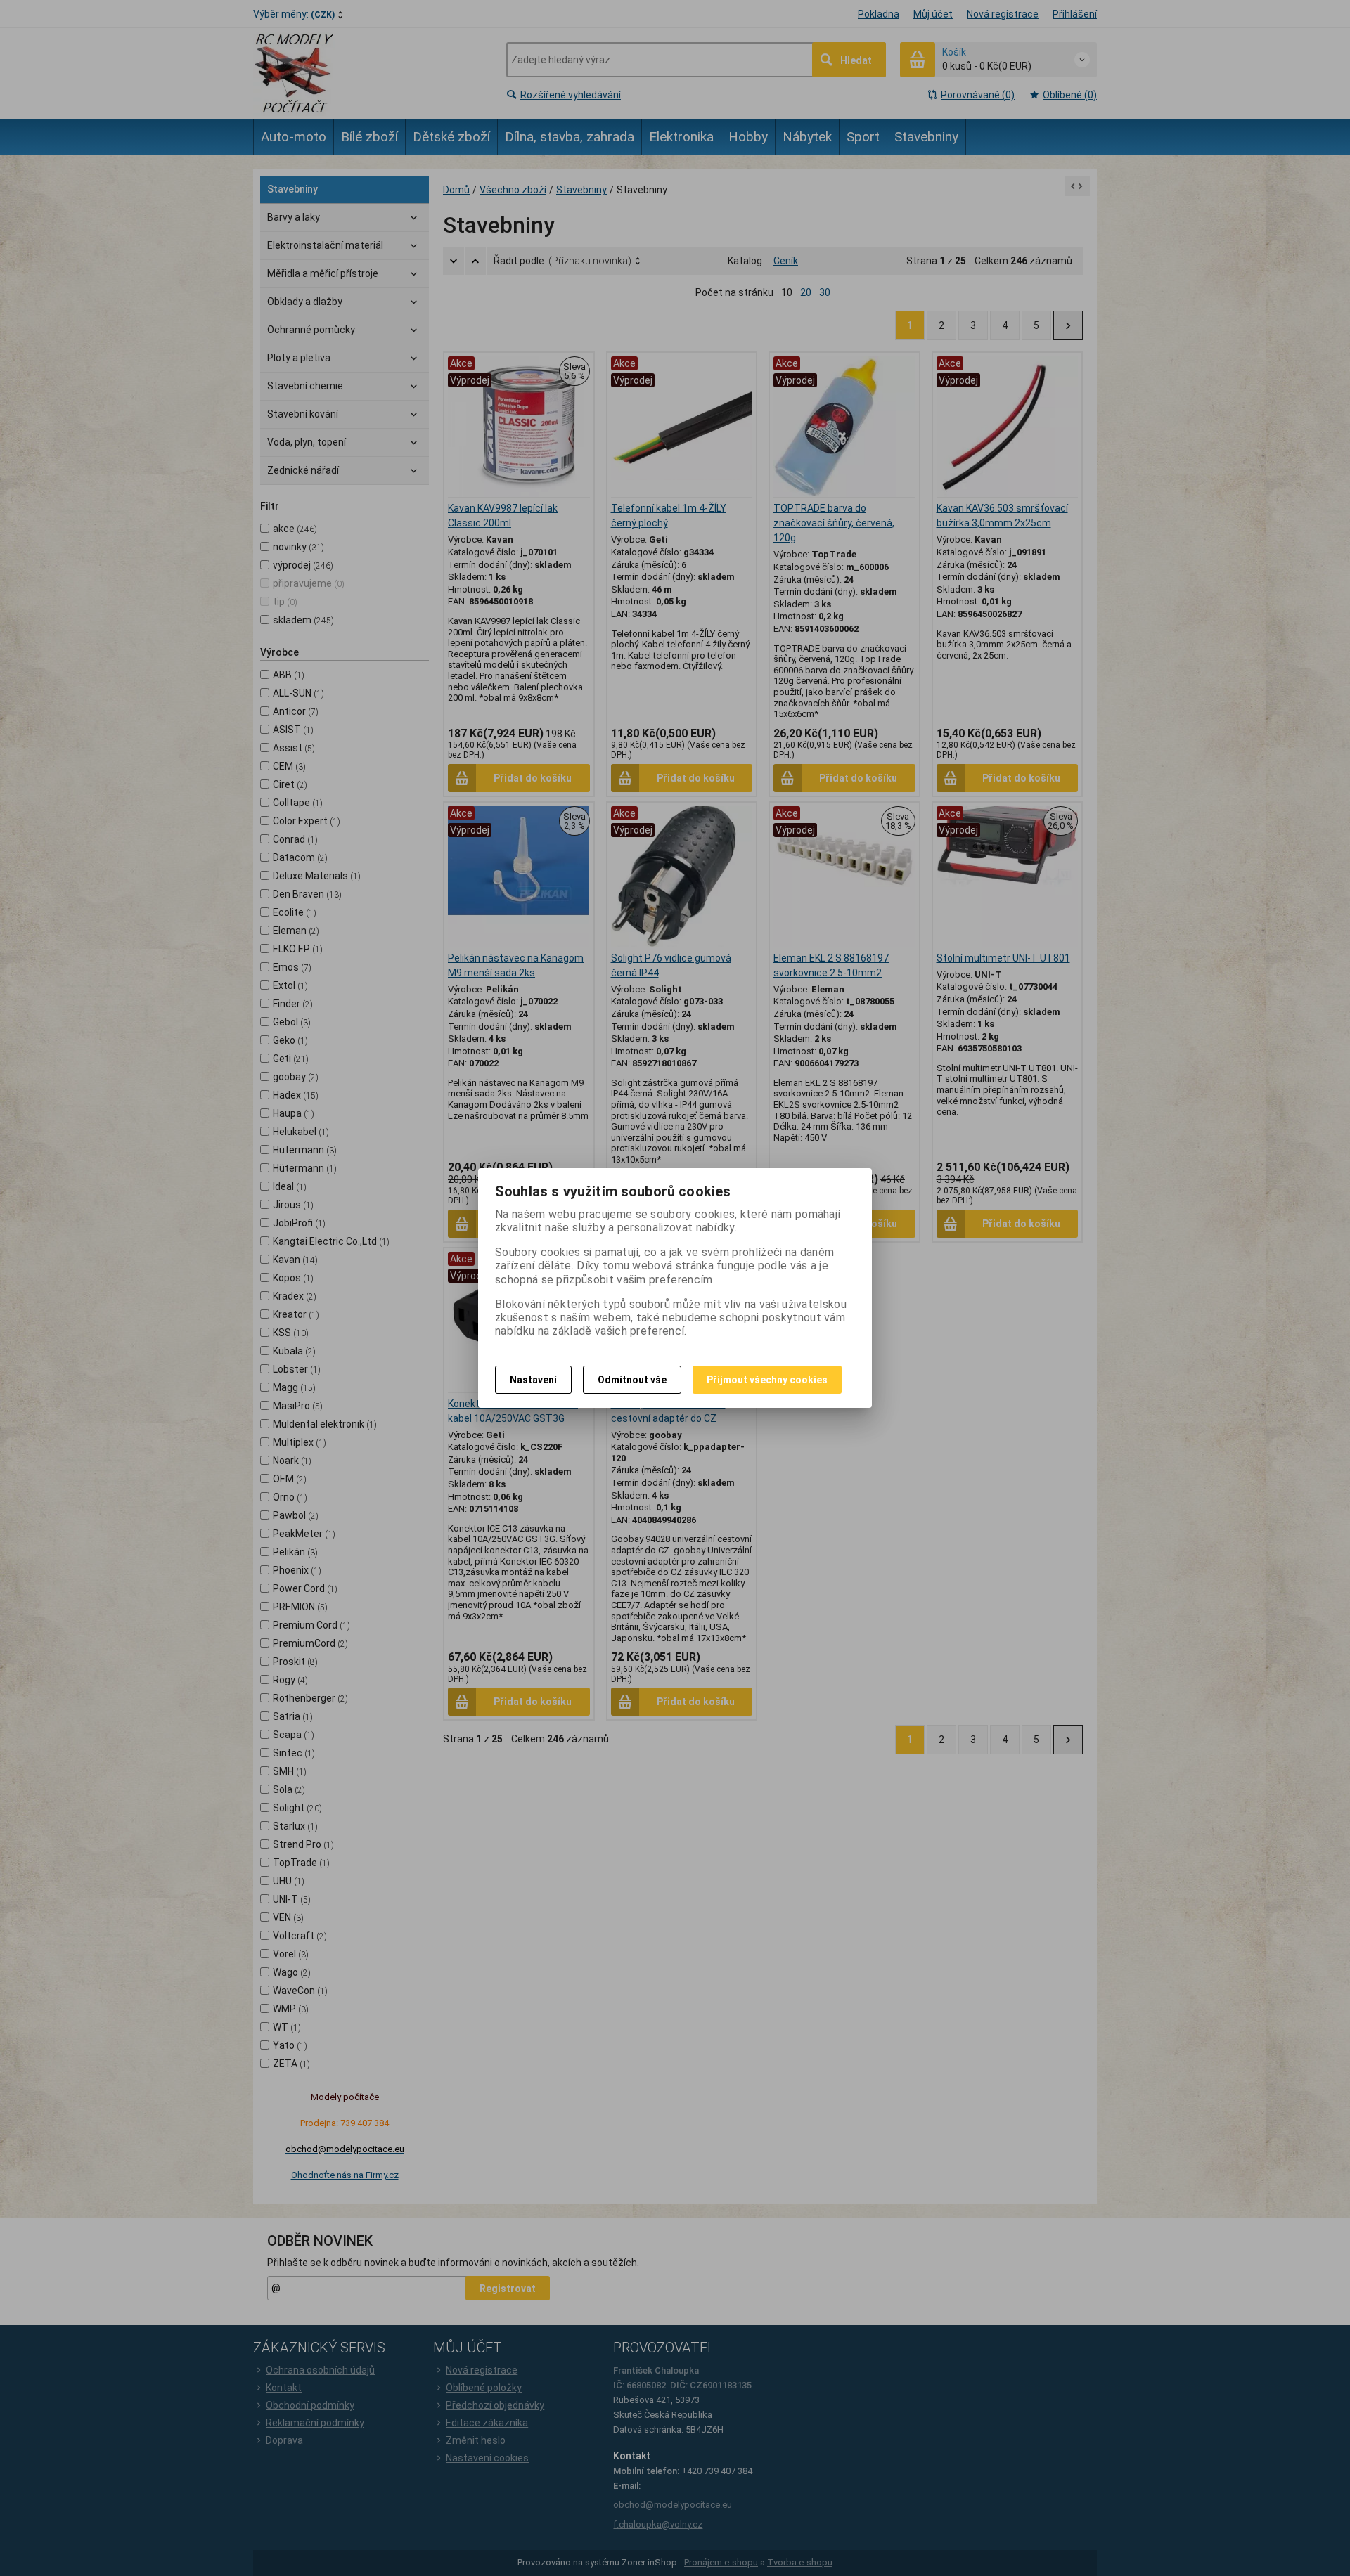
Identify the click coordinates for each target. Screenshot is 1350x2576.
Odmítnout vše (632, 1380)
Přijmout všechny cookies (767, 1380)
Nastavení (533, 1380)
